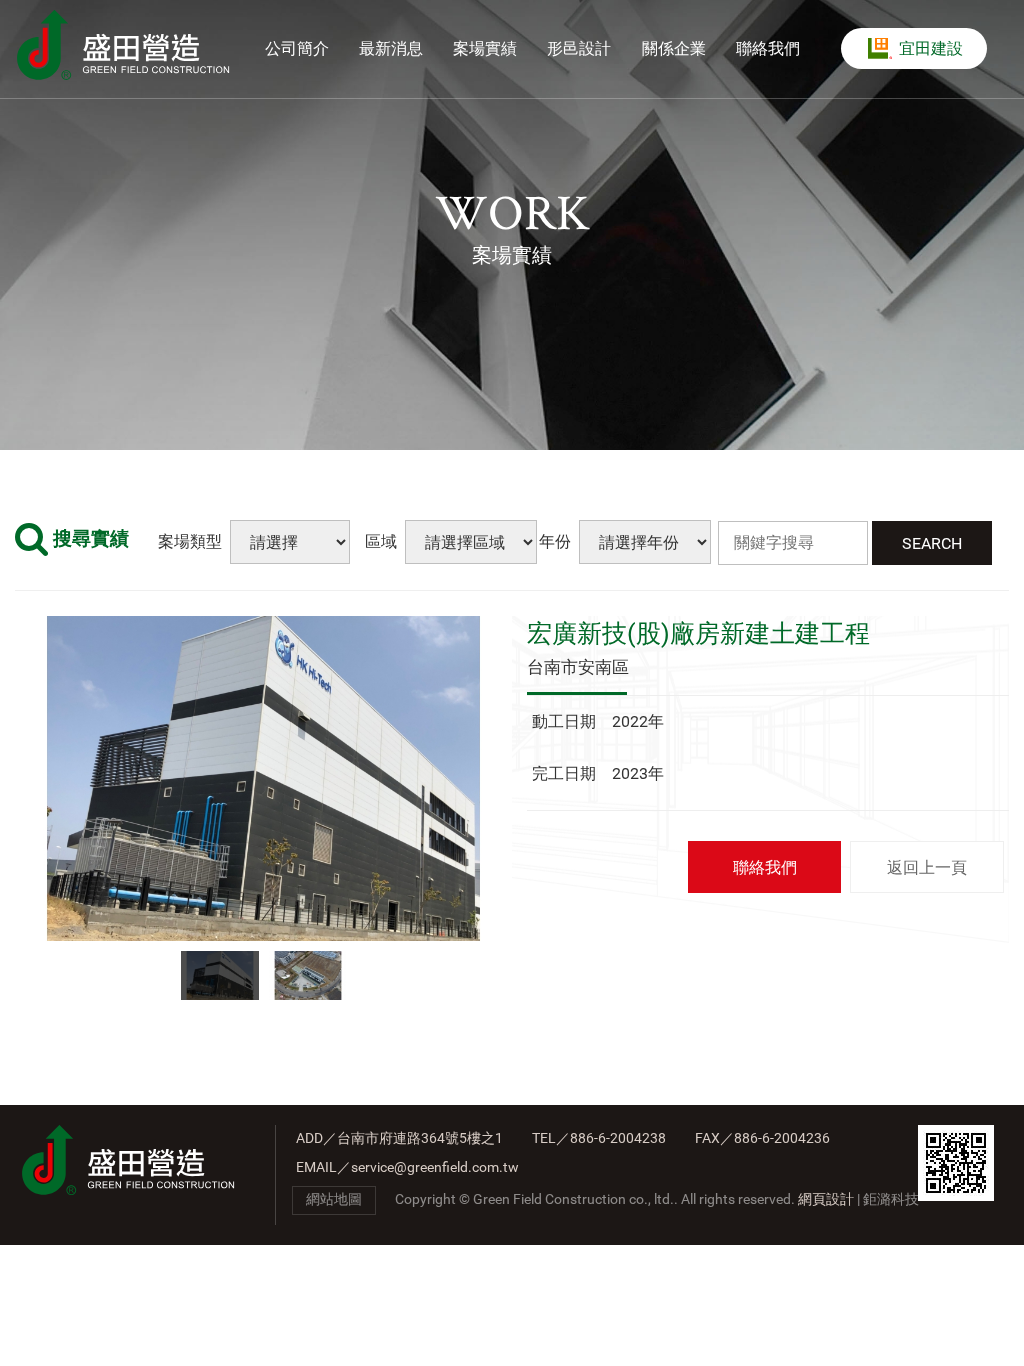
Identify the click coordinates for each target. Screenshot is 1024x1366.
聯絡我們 (765, 867)
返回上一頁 (927, 867)
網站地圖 (334, 1199)
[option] (263, 778)
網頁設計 (826, 1199)
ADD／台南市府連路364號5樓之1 (399, 1138)
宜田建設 (931, 49)
